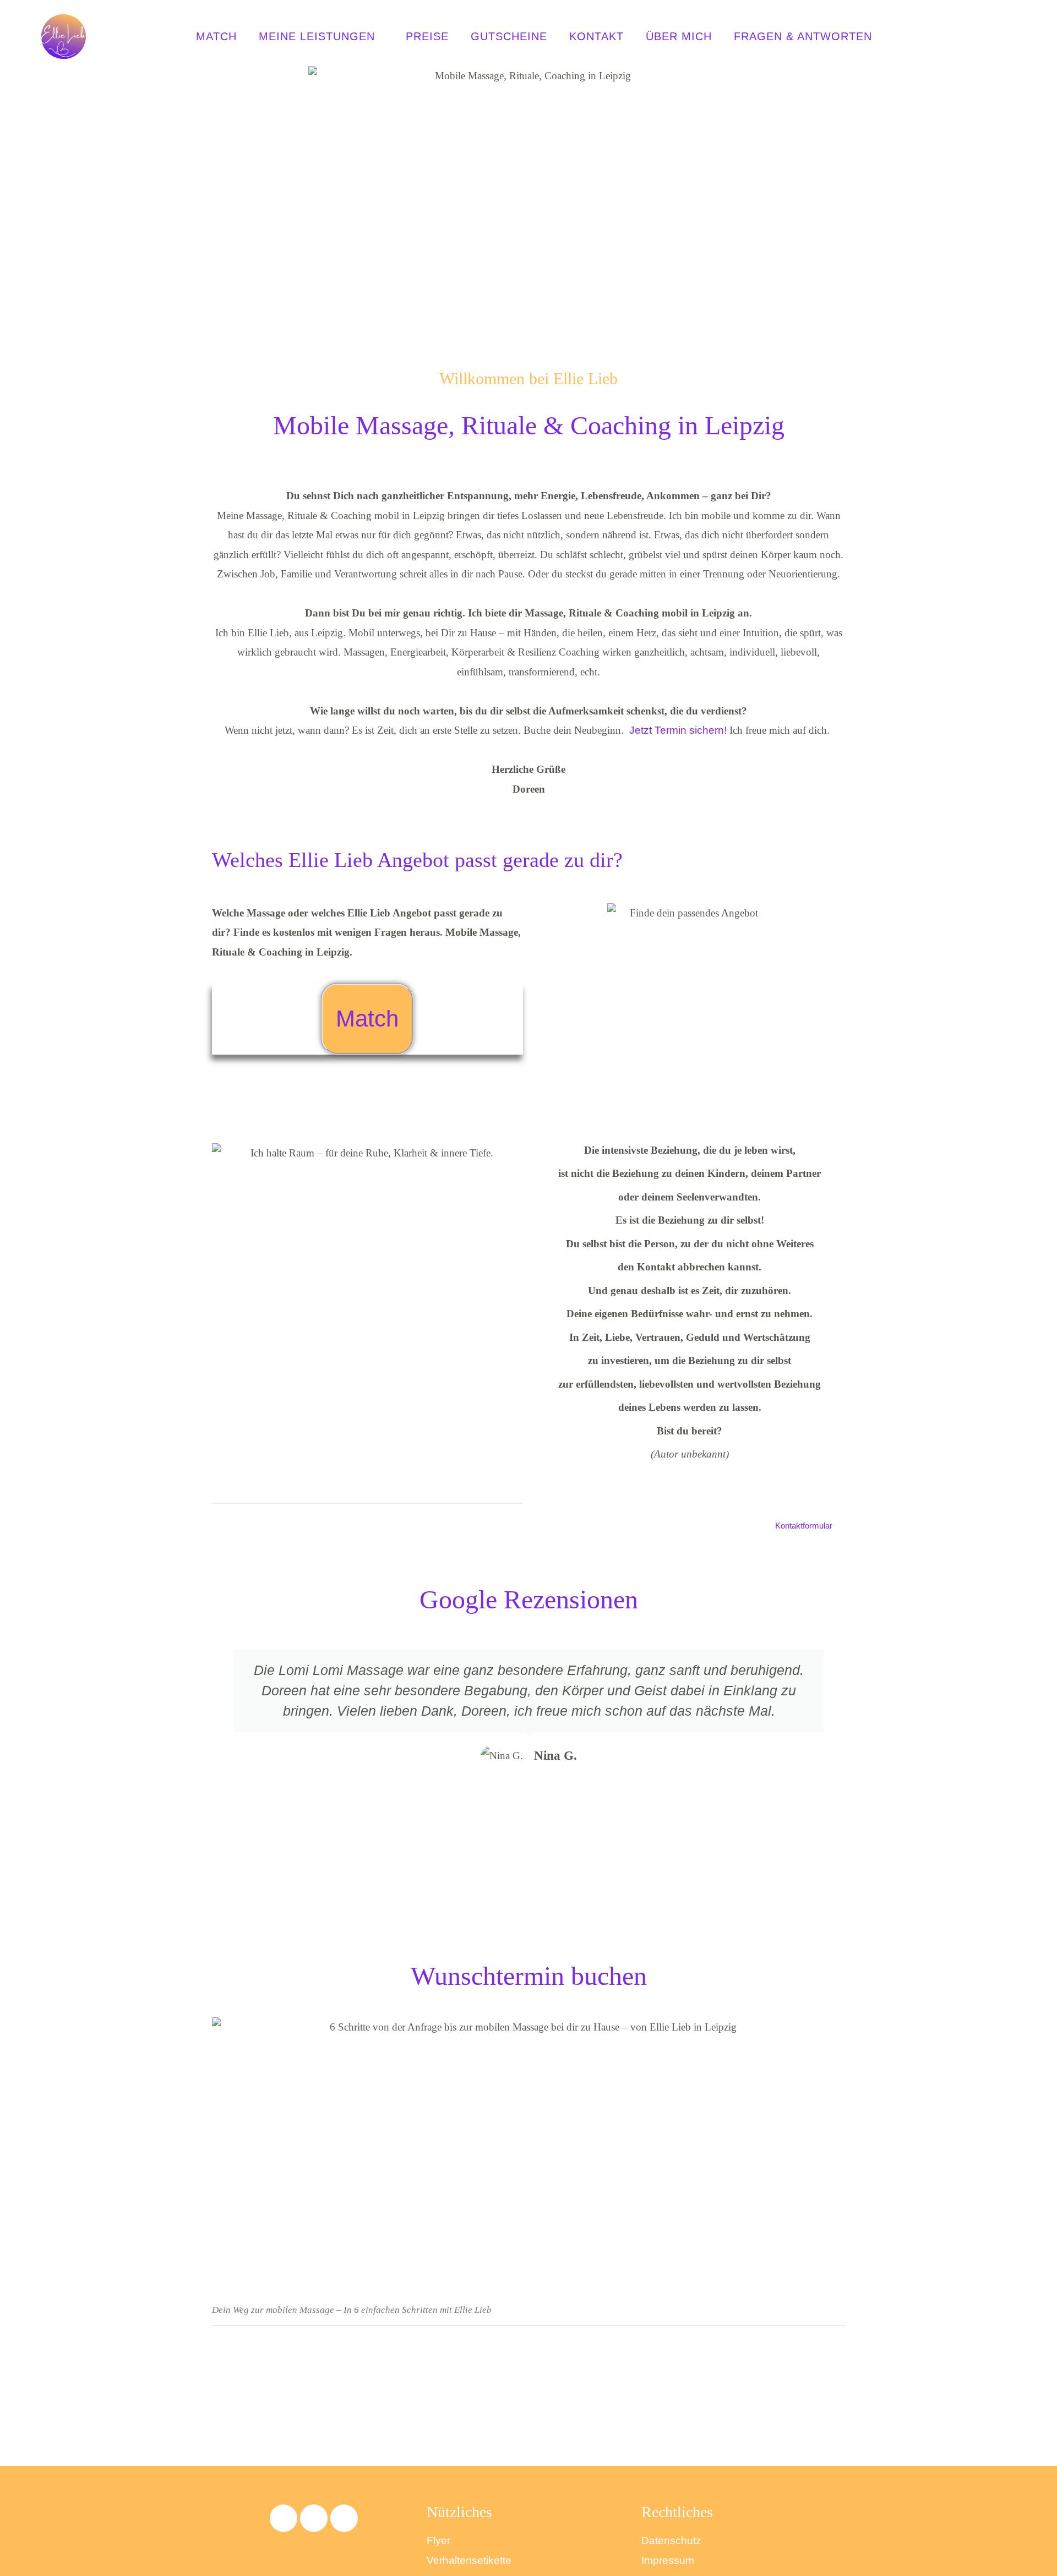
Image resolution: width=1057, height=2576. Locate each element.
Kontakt (596, 36)
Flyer (438, 2540)
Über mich (679, 36)
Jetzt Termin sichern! (678, 730)
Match (216, 36)
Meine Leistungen (317, 36)
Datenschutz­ (671, 2540)
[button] (222, 1766)
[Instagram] (314, 2518)
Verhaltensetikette (469, 2560)
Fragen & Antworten (803, 36)
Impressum (668, 2560)
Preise (427, 36)
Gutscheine (509, 36)
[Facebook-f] (284, 2518)
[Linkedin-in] (344, 2518)
